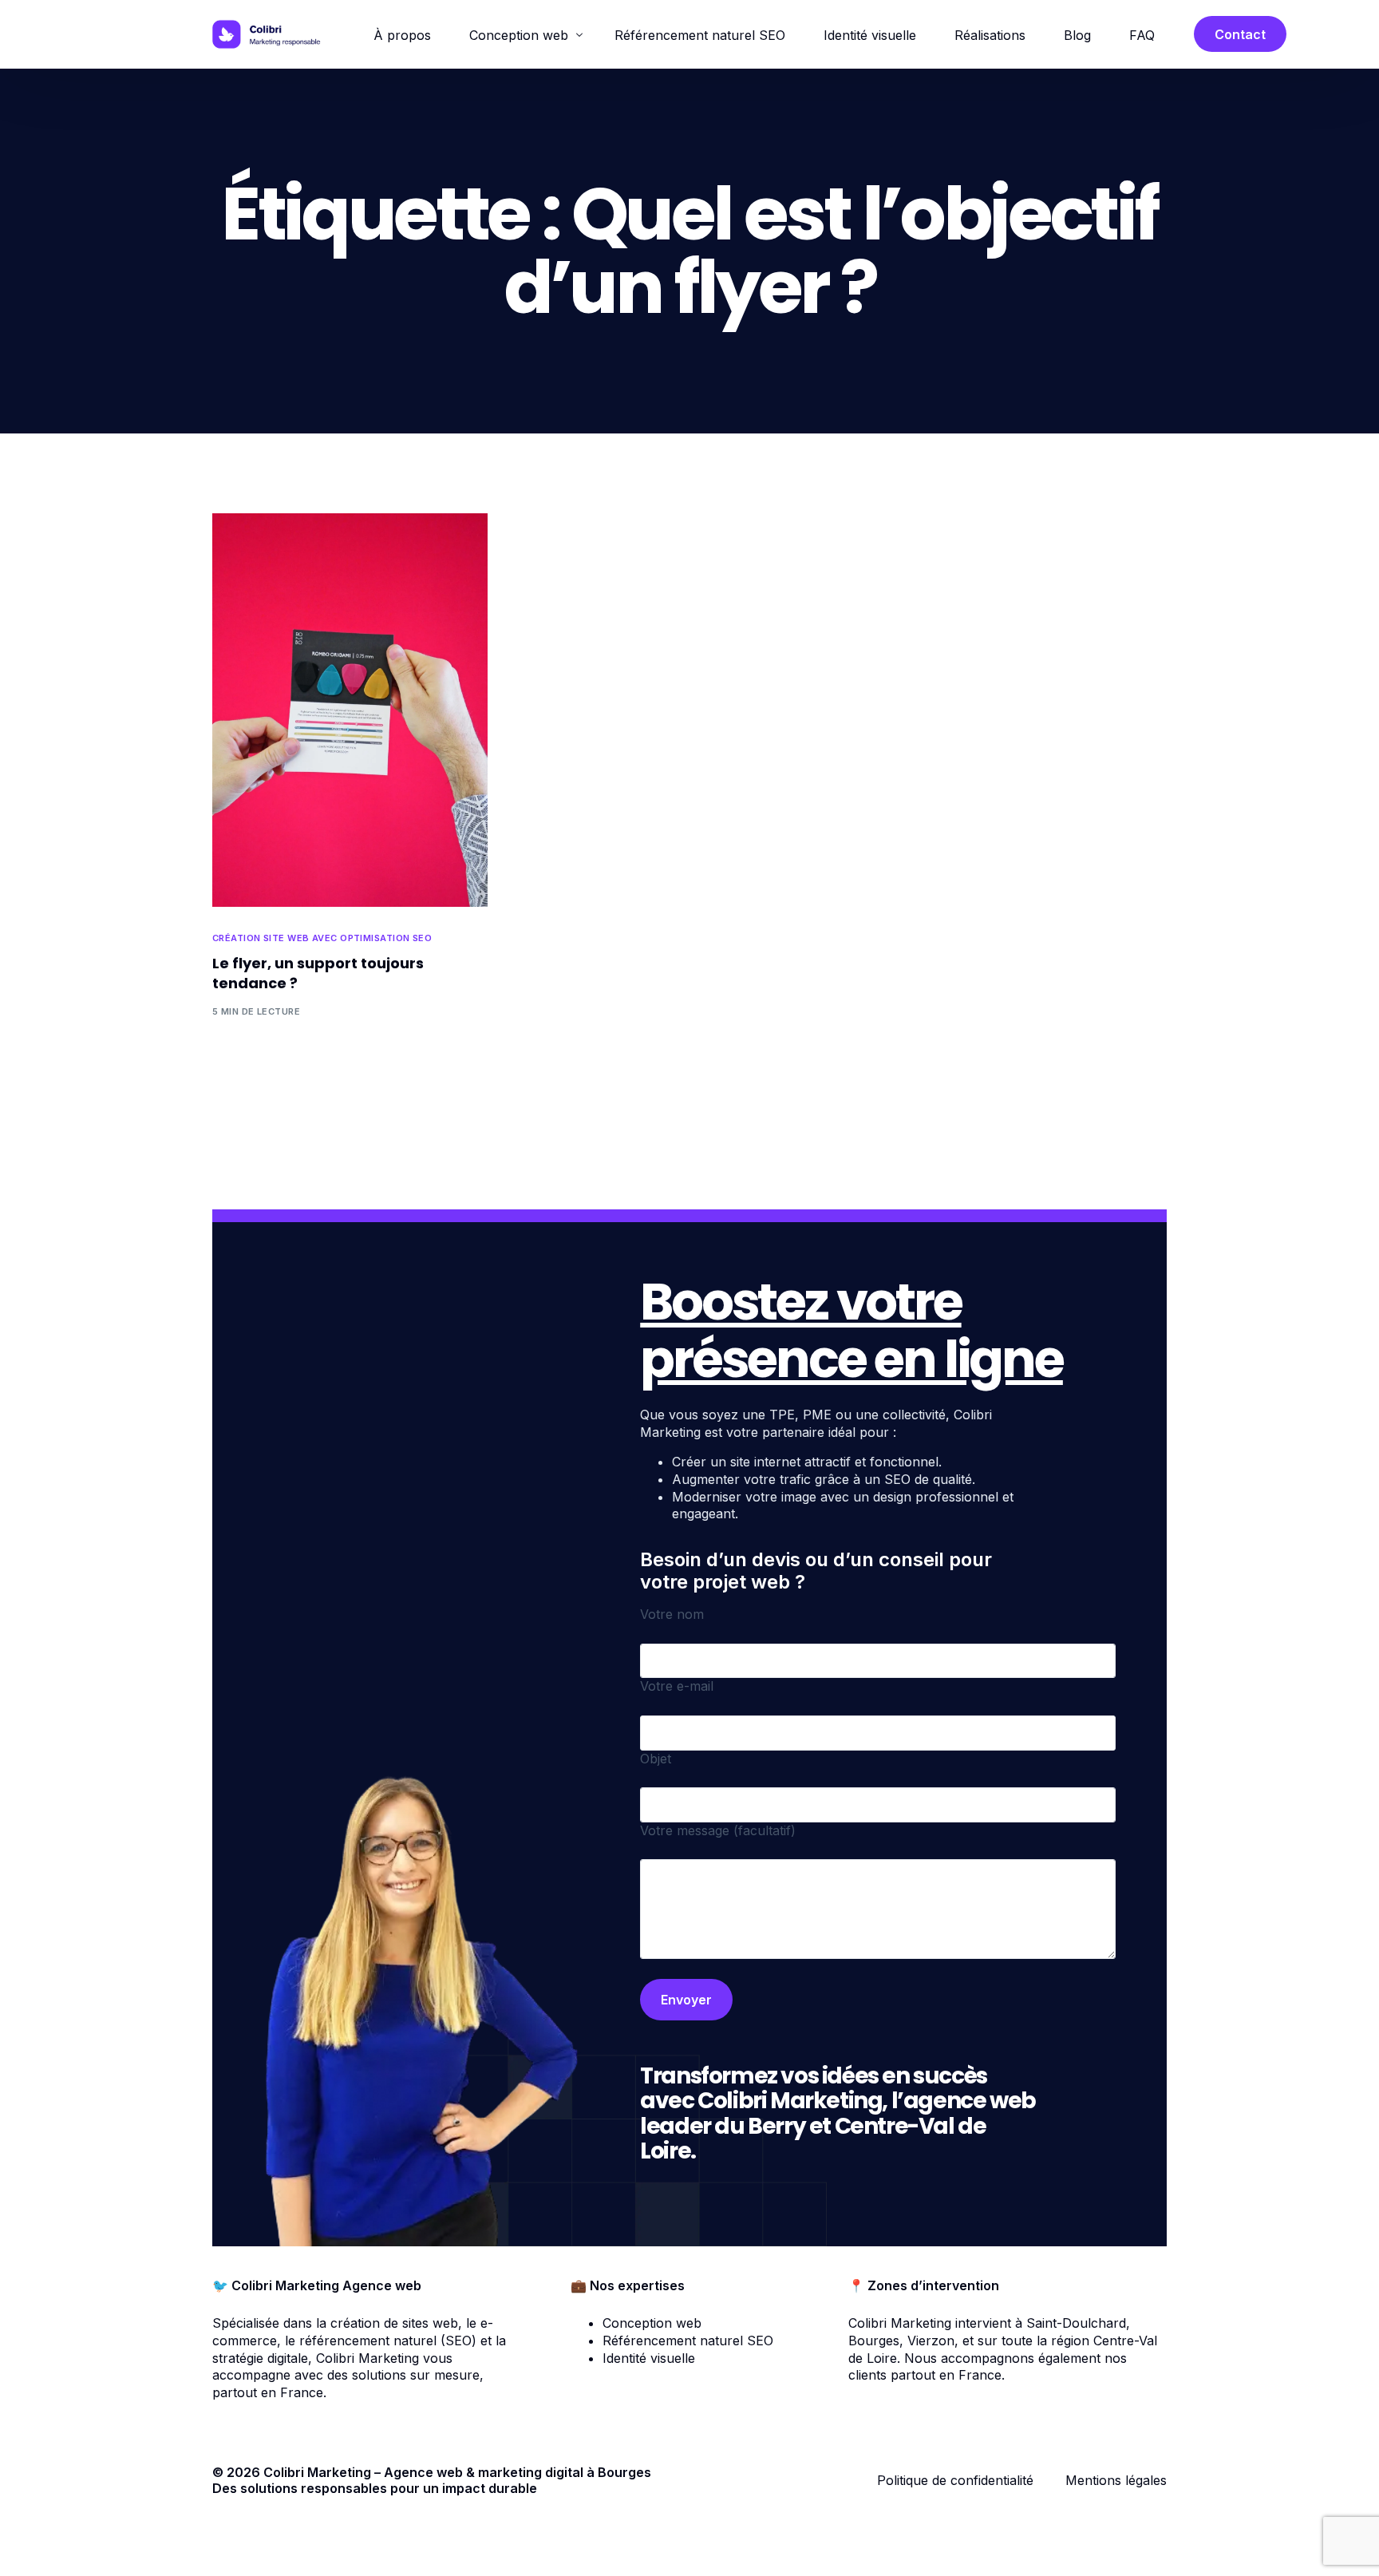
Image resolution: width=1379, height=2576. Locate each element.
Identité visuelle (649, 2358)
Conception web (652, 2323)
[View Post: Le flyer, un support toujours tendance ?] (350, 710)
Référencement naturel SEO (688, 2341)
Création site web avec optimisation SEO (322, 938)
